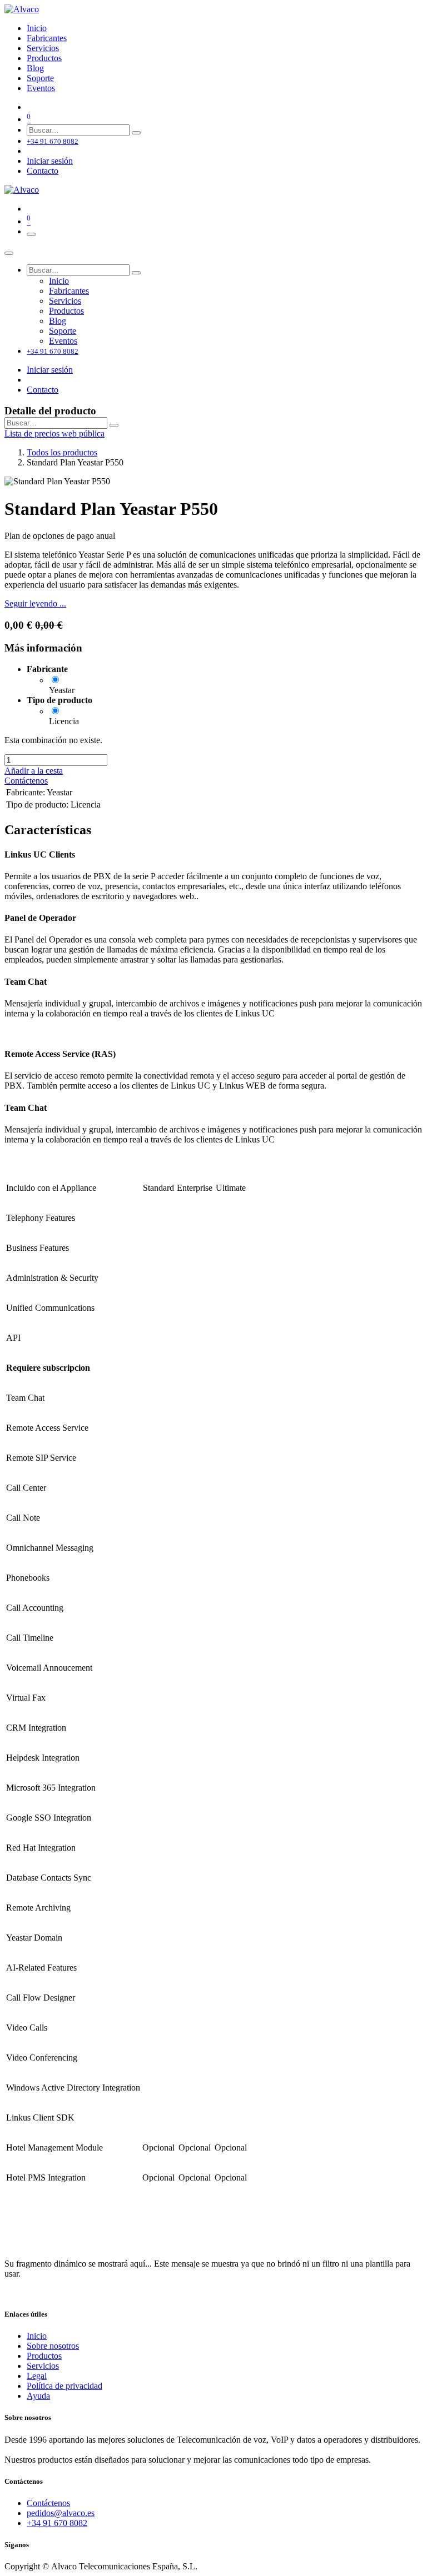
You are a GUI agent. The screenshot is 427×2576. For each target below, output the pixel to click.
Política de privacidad (64, 2386)
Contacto (43, 171)
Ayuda (38, 2396)
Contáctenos (26, 781)
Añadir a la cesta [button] (34, 771)
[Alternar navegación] (31, 234)
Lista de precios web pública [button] (54, 433)
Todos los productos (62, 452)
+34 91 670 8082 (57, 2523)
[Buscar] (136, 133)
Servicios (43, 2366)
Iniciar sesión (50, 161)
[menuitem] (37, 28)
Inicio (37, 2336)
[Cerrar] (9, 253)
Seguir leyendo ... (35, 603)
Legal (37, 2376)
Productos (44, 2356)
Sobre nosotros (53, 2346)
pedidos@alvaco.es (61, 2513)
